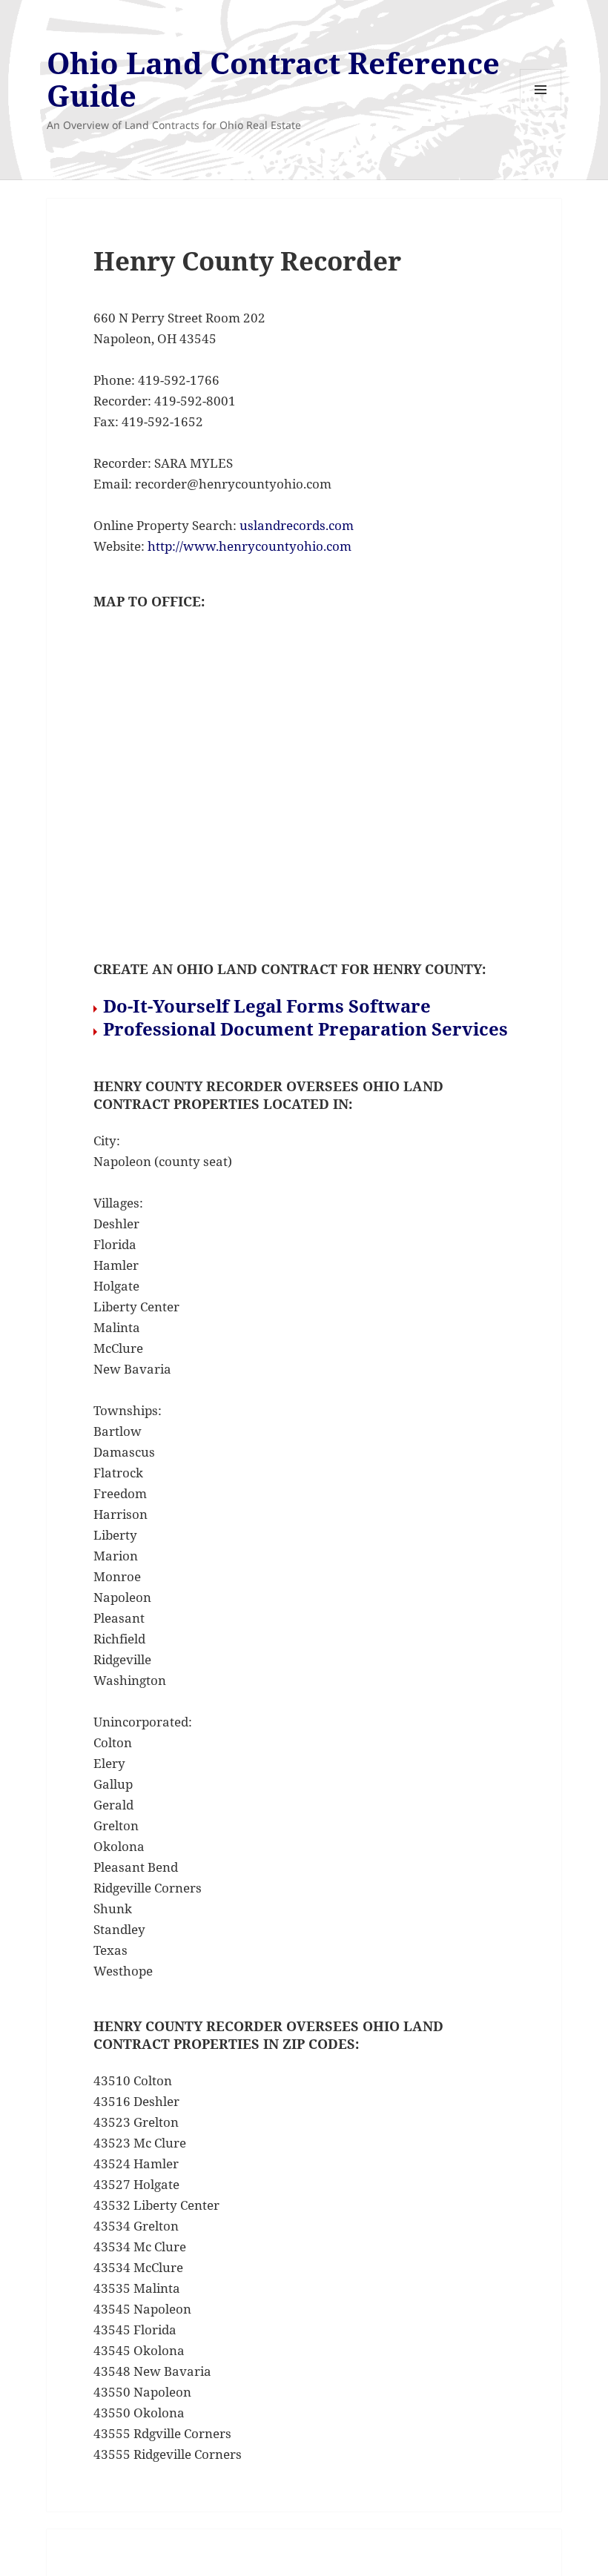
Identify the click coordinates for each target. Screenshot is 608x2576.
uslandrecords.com (297, 525)
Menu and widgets (541, 110)
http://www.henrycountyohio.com (250, 546)
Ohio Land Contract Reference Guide (273, 79)
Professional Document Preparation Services (305, 1029)
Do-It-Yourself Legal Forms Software (267, 1006)
